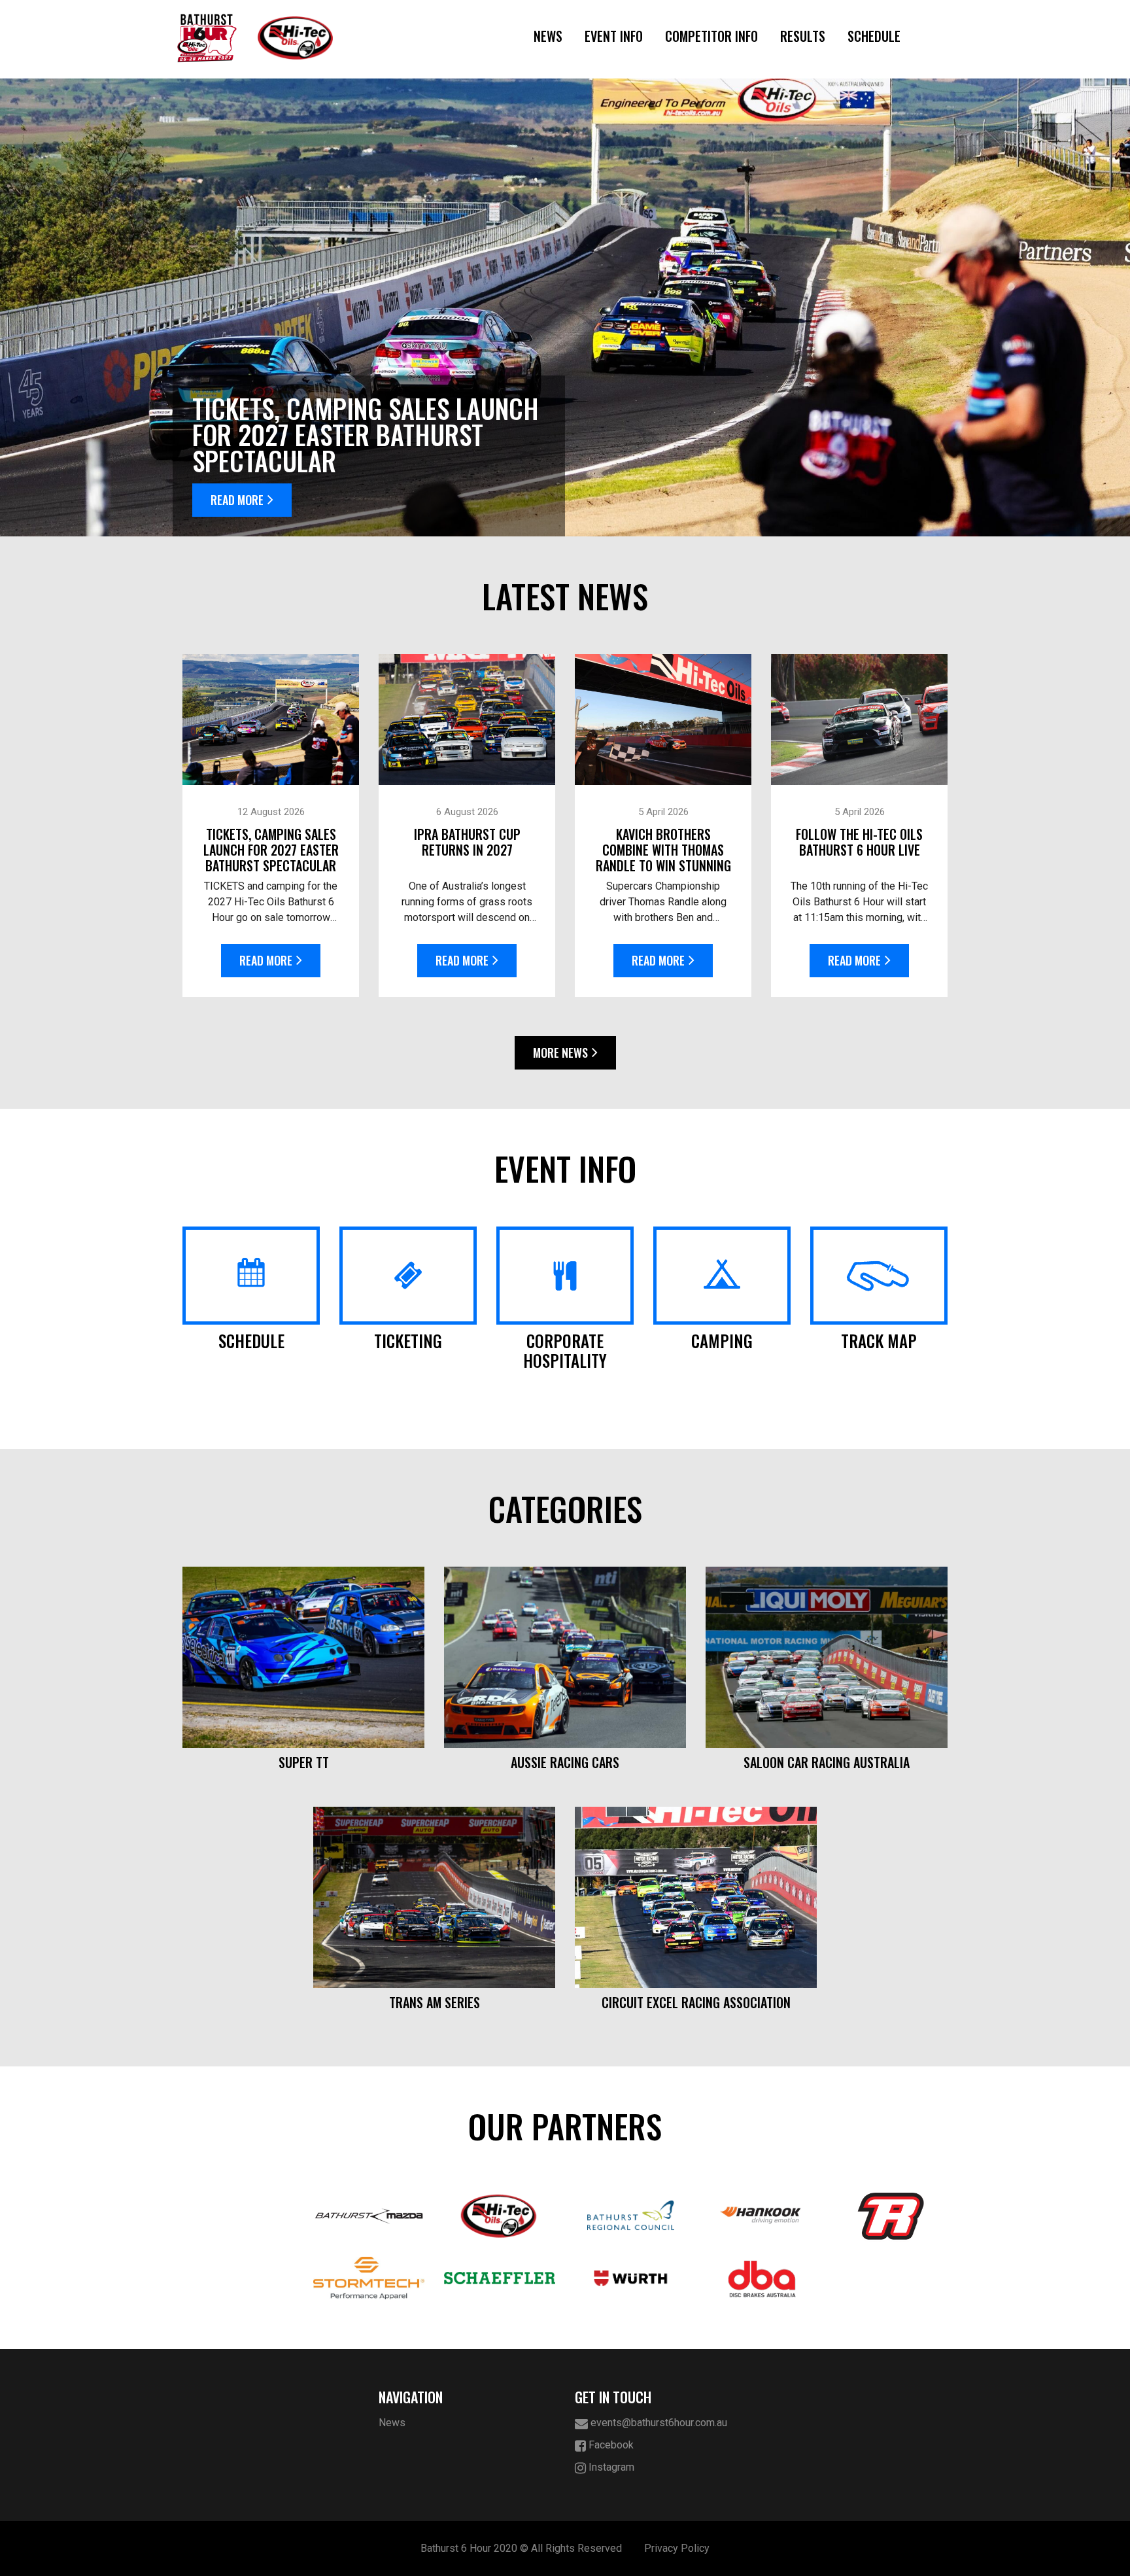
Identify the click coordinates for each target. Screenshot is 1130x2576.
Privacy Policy (677, 2548)
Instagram (610, 2467)
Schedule (874, 36)
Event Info (614, 36)
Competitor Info (711, 36)
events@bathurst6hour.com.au (658, 2423)
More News (560, 1053)
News (548, 36)
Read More (237, 500)
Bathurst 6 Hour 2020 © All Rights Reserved (521, 2548)
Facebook (610, 2445)
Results (803, 36)
